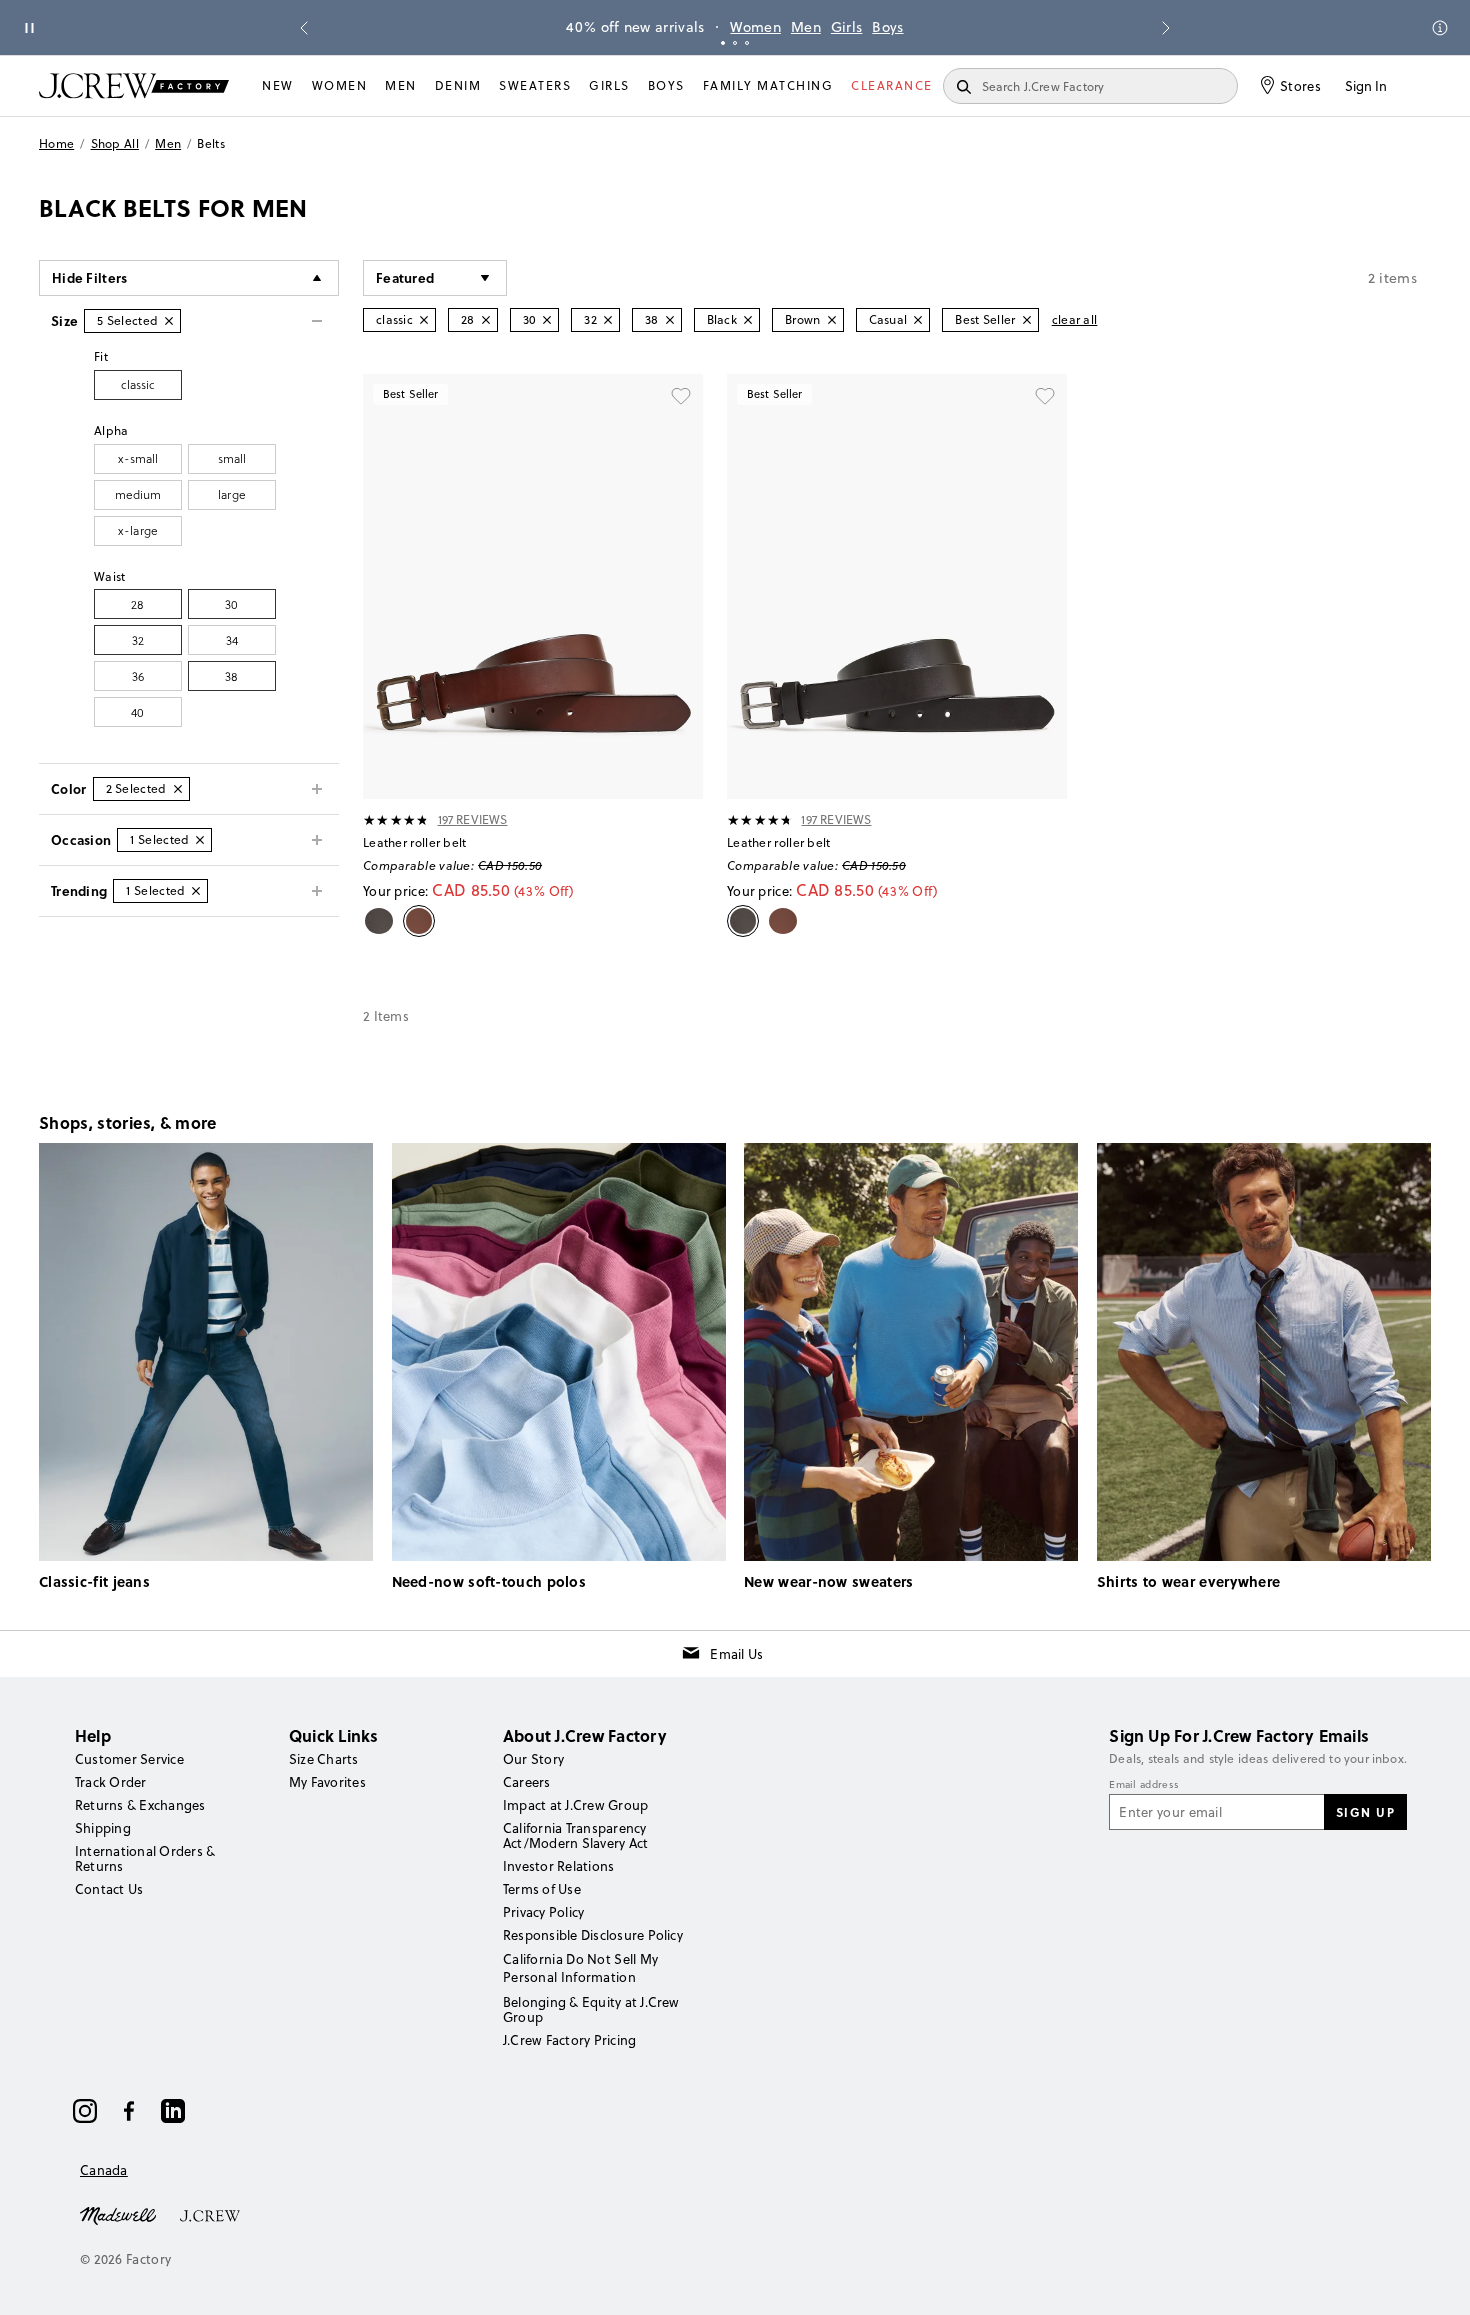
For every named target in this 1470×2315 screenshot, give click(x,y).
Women (755, 27)
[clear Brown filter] (832, 320)
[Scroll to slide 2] (735, 43)
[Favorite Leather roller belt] (681, 396)
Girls (847, 27)
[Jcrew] (210, 2214)
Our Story (533, 1759)
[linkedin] (173, 2111)
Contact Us (109, 1889)
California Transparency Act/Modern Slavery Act (575, 1835)
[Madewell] (118, 2214)
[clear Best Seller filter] (1027, 320)
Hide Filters (90, 277)
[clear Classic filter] (424, 320)
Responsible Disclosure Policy (593, 1935)
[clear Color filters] (178, 789)
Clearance (892, 85)
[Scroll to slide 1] (723, 43)
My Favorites (327, 1782)
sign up (1366, 1812)
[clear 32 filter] (608, 320)
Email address (1144, 1785)
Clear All (1075, 319)
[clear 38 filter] (670, 320)
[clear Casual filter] (918, 320)
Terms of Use (542, 1889)
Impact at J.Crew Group (575, 1805)
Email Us (736, 1654)
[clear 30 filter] (547, 320)
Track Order (111, 1782)
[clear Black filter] (748, 320)
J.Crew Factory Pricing (569, 2040)
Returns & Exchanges (140, 1805)
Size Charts (324, 1759)
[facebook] (129, 2111)
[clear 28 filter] (486, 320)
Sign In (1366, 86)
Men (806, 27)
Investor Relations (558, 1866)
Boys (887, 27)
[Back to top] (1435, 2280)
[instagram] (85, 2111)
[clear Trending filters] (196, 891)
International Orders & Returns (145, 1858)
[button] (435, 278)
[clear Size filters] (169, 321)
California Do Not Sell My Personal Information (581, 1968)
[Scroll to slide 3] (747, 43)
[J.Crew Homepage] (134, 85)
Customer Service (129, 1759)
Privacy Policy (543, 1912)
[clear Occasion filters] (200, 840)
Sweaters (535, 85)
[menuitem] (278, 86)
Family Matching (768, 85)
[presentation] (396, 820)
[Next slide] (1166, 28)
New (278, 85)
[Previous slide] (304, 28)
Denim (458, 85)
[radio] (138, 385)
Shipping (103, 1828)
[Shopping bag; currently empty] (1421, 86)
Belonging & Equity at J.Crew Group (591, 2009)
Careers (527, 1782)
